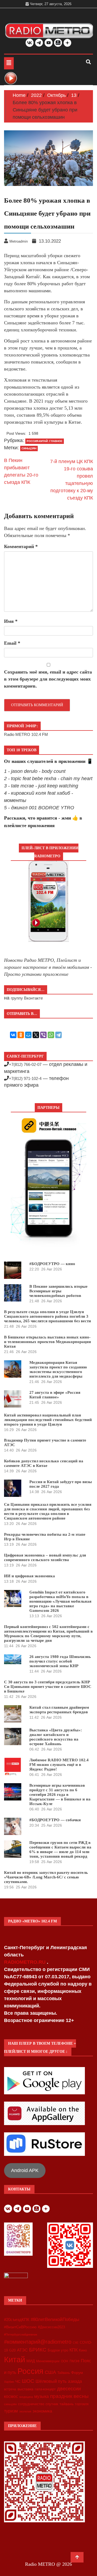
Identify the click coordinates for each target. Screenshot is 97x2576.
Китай (15, 2359)
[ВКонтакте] (13, 1035)
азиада (75, 2381)
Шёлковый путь (51, 2381)
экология (25, 2411)
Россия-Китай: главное (45, 441)
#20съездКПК (17, 2320)
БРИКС (38, 2350)
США (50, 2372)
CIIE (76, 2343)
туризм (11, 2411)
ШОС (28, 2381)
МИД (31, 2361)
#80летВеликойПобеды (55, 2320)
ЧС (18, 2382)
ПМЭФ (75, 2361)
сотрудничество (31, 2404)
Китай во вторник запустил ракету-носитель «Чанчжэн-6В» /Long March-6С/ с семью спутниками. (46, 1877)
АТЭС (22, 2350)
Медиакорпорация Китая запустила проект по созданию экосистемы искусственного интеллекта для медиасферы (58, 1369)
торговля (82, 2404)
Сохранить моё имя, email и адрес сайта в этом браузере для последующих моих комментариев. (48, 679)
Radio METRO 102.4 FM (26, 734)
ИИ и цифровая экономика (30, 1576)
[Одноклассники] (21, 1035)
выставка (25, 2389)
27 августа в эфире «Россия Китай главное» (55, 1395)
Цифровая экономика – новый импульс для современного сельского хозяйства (45, 1557)
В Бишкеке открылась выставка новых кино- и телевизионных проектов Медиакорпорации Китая (48, 1342)
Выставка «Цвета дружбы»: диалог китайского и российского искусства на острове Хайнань (56, 1737)
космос (11, 2396)
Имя (11, 621)
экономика (42, 2411)
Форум (77, 2373)
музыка (41, 2396)
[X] (36, 1035)
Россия (30, 2371)
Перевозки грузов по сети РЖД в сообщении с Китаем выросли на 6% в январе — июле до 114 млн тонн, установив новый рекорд (60, 1849)
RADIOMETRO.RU (25, 1962)
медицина (26, 2397)
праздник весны (69, 2396)
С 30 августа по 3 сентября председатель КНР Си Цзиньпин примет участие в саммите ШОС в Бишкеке (48, 1687)
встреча (10, 2389)
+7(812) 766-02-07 (25, 1064)
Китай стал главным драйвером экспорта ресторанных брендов (59, 1710)
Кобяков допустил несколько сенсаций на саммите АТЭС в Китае (44, 1463)
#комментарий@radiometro (38, 2342)
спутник (52, 2404)
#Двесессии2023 (51, 2327)
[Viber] (43, 1035)
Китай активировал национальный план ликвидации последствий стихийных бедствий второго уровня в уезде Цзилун (48, 1420)
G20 (12, 2350)
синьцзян (29, 448)
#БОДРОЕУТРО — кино (52, 1264)
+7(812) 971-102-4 (25, 1078)
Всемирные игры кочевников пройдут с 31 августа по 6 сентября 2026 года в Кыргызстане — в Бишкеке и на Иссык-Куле (60, 1795)
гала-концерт (45, 2389)
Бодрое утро (58, 2350)
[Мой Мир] (28, 1035)
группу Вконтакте (27, 998)
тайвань (67, 2404)
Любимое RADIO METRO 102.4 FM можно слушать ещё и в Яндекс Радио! (59, 1765)
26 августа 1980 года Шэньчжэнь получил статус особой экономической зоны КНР (60, 1661)
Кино (83, 2350)
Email (12, 643)
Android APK (25, 2170)
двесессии (69, 2389)
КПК (74, 2350)
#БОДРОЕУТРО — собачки (55, 1820)
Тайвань (64, 2373)
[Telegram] (58, 1035)
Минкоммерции (48, 2361)
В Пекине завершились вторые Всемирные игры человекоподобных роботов (58, 1291)
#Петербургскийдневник (21, 2334)
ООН (65, 2361)
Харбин (9, 2382)
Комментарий (21, 546)
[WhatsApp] (51, 1035)
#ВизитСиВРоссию (20, 2327)
